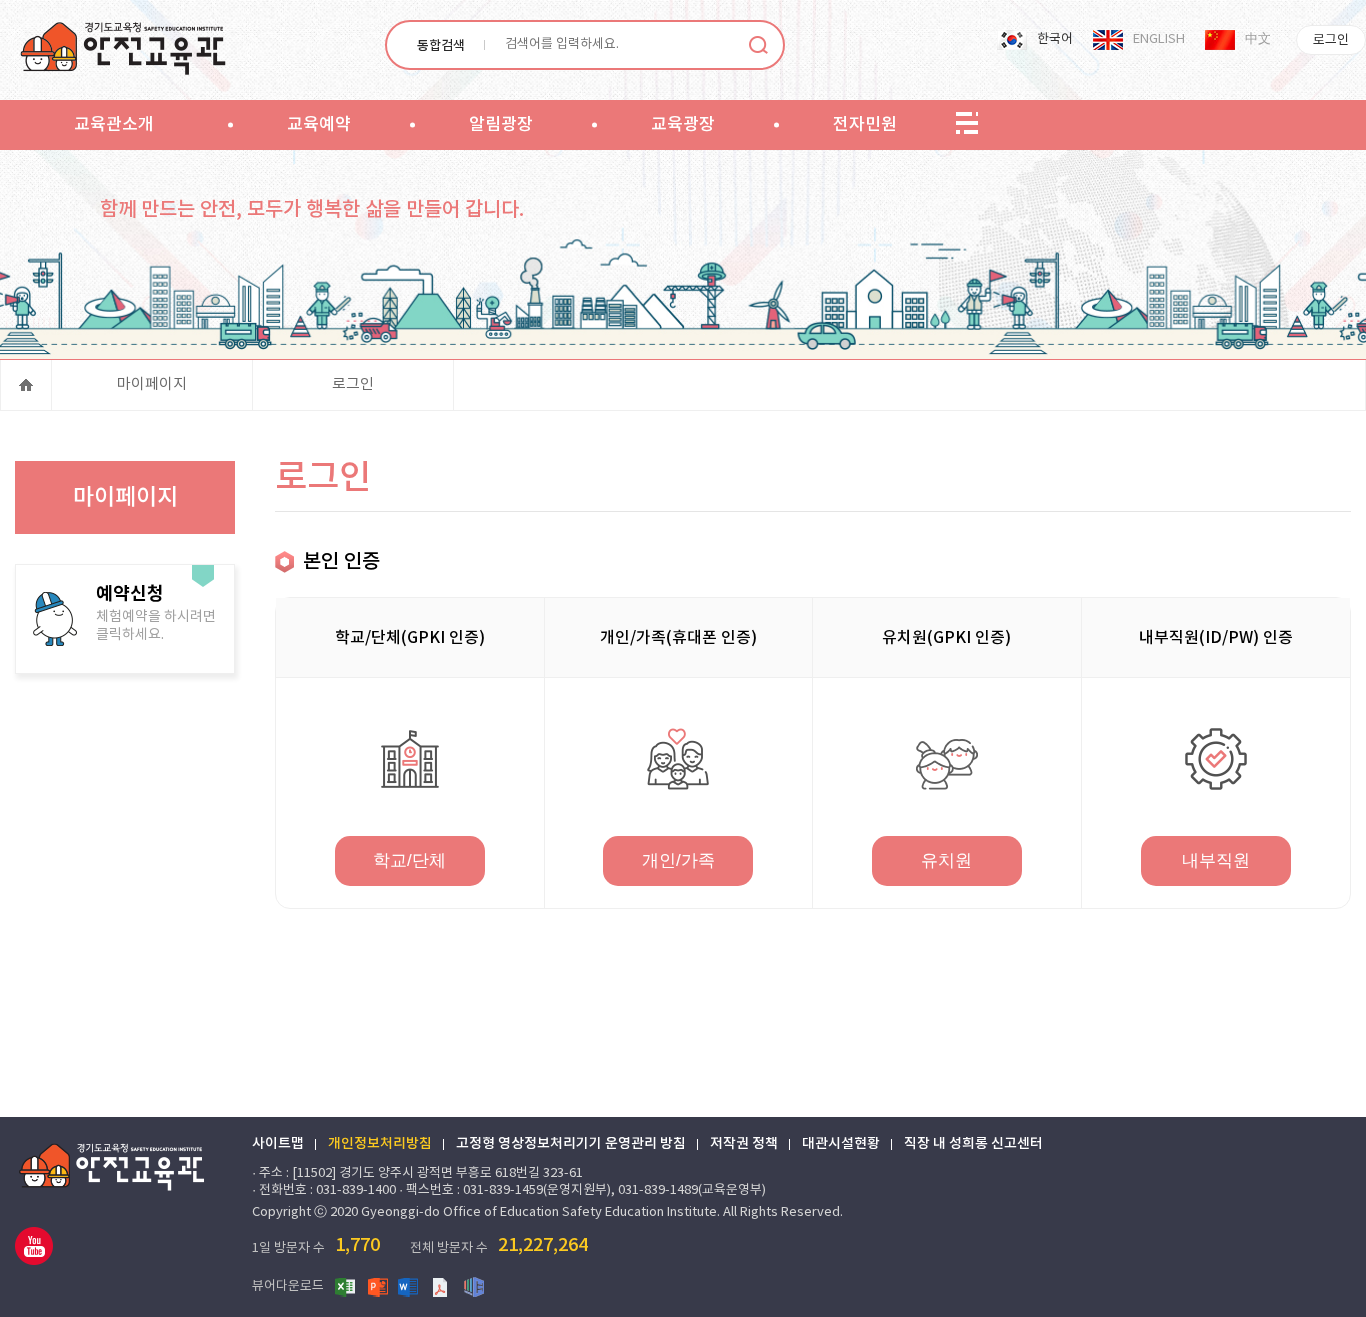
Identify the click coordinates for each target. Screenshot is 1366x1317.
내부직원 (1216, 860)
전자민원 (865, 125)
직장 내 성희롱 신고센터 (973, 1144)
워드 (410, 1286)
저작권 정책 (744, 1144)
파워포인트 (378, 1286)
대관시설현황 (841, 1144)
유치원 (946, 860)
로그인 (1331, 40)
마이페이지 (152, 384)
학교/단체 (409, 860)
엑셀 (346, 1286)
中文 (1258, 39)
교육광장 (683, 125)
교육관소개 (114, 125)
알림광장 (501, 125)
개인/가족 (678, 860)
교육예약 (319, 125)
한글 (474, 1286)
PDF (442, 1286)
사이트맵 (278, 1144)
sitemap (967, 124)
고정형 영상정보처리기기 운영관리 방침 (571, 1144)
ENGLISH (1159, 39)
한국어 (1055, 39)
